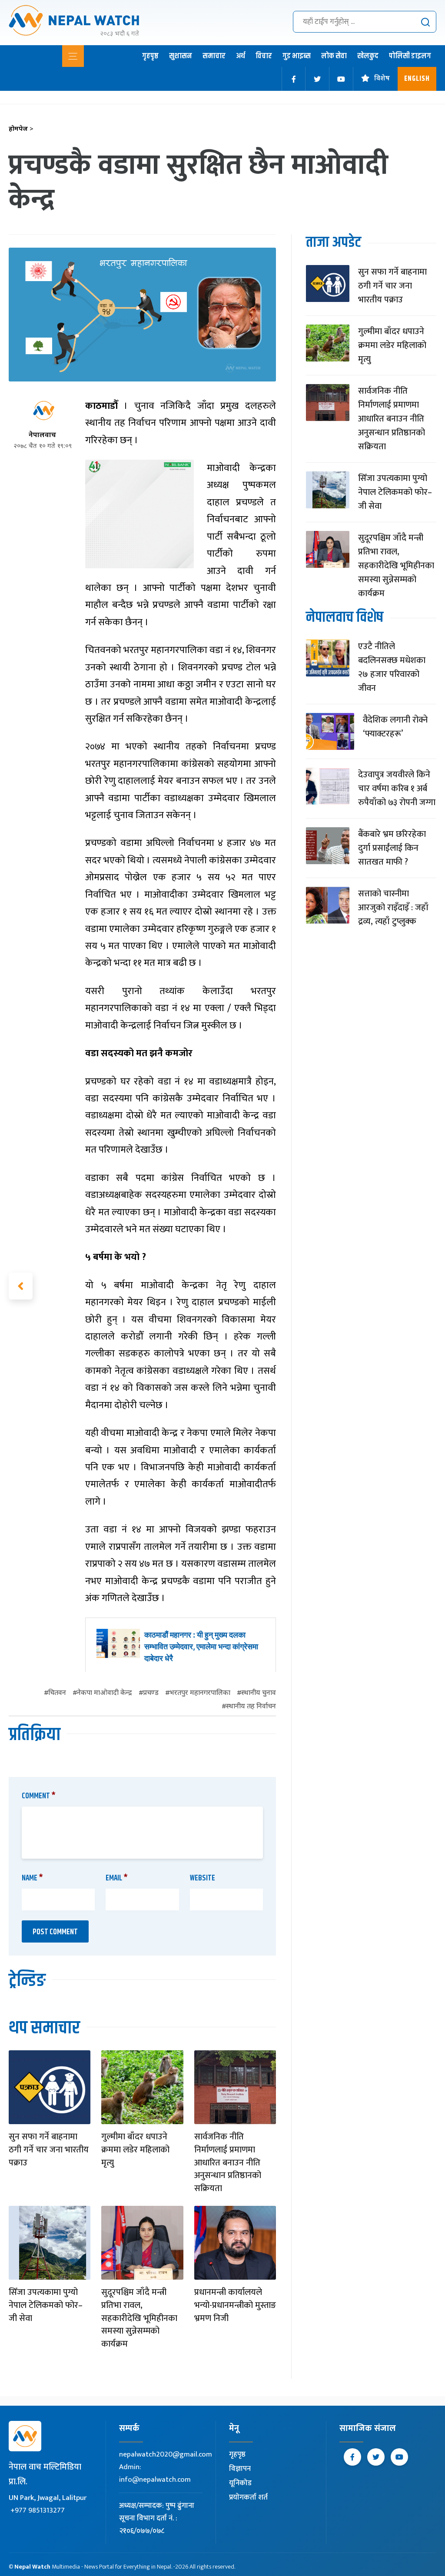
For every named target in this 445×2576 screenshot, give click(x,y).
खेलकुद (368, 56)
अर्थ (241, 56)
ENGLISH (417, 79)
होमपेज (21, 129)
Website (203, 1878)
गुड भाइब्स (297, 56)
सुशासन (181, 56)
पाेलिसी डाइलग (410, 56)
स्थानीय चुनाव (259, 1693)
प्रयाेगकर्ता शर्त (248, 2497)
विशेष (382, 79)
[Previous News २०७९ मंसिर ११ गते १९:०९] (21, 1286)
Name (32, 1878)
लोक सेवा (334, 56)
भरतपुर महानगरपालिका (200, 1693)
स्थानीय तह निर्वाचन (251, 1707)
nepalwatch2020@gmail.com (166, 2454)
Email (117, 1878)
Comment (39, 1796)
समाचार (214, 56)
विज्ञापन (240, 2469)
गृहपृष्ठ (150, 56)
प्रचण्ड (151, 1693)
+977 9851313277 (38, 2510)
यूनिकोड (240, 2483)
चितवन (57, 1693)
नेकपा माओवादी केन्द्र (105, 1693)
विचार (264, 56)
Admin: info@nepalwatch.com (155, 2473)
